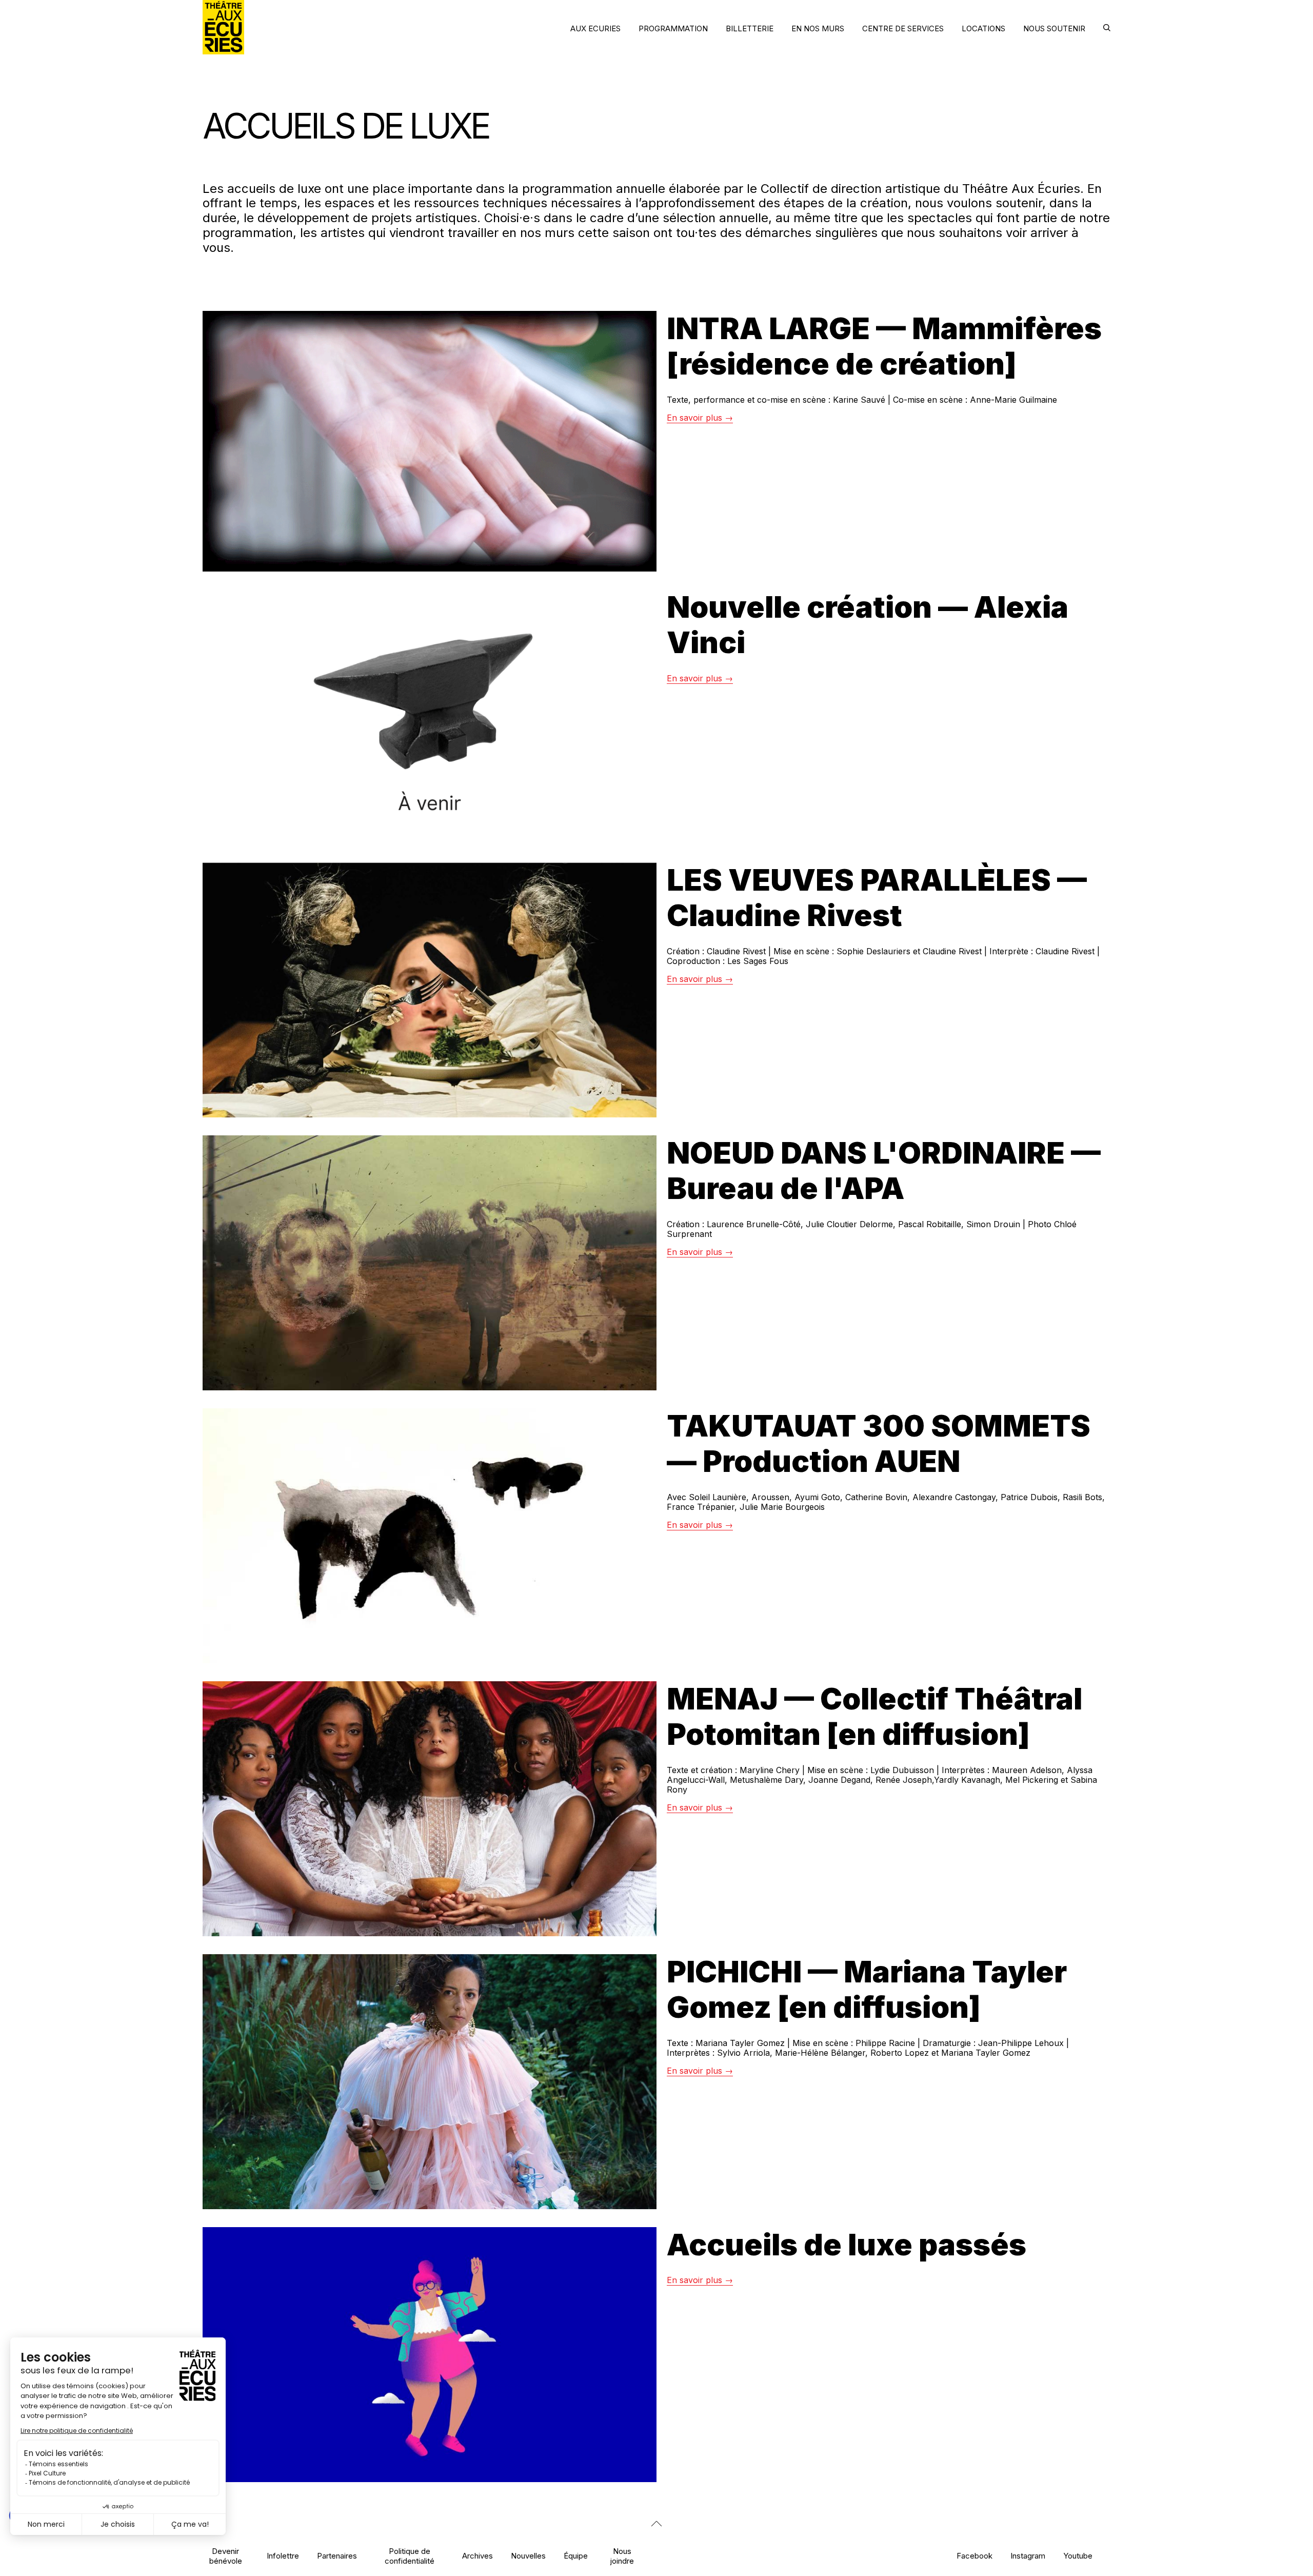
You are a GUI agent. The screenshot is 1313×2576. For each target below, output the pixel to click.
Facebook (974, 2556)
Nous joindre (622, 2556)
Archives (478, 2556)
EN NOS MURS (818, 28)
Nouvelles (528, 2556)
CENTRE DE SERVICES (903, 28)
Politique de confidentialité (410, 2556)
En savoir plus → (700, 418)
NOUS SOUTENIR (1054, 28)
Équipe (576, 2556)
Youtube (1078, 2556)
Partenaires (337, 2556)
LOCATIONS (983, 28)
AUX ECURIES (595, 28)
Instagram (1028, 2556)
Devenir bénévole (226, 2556)
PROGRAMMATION (673, 28)
